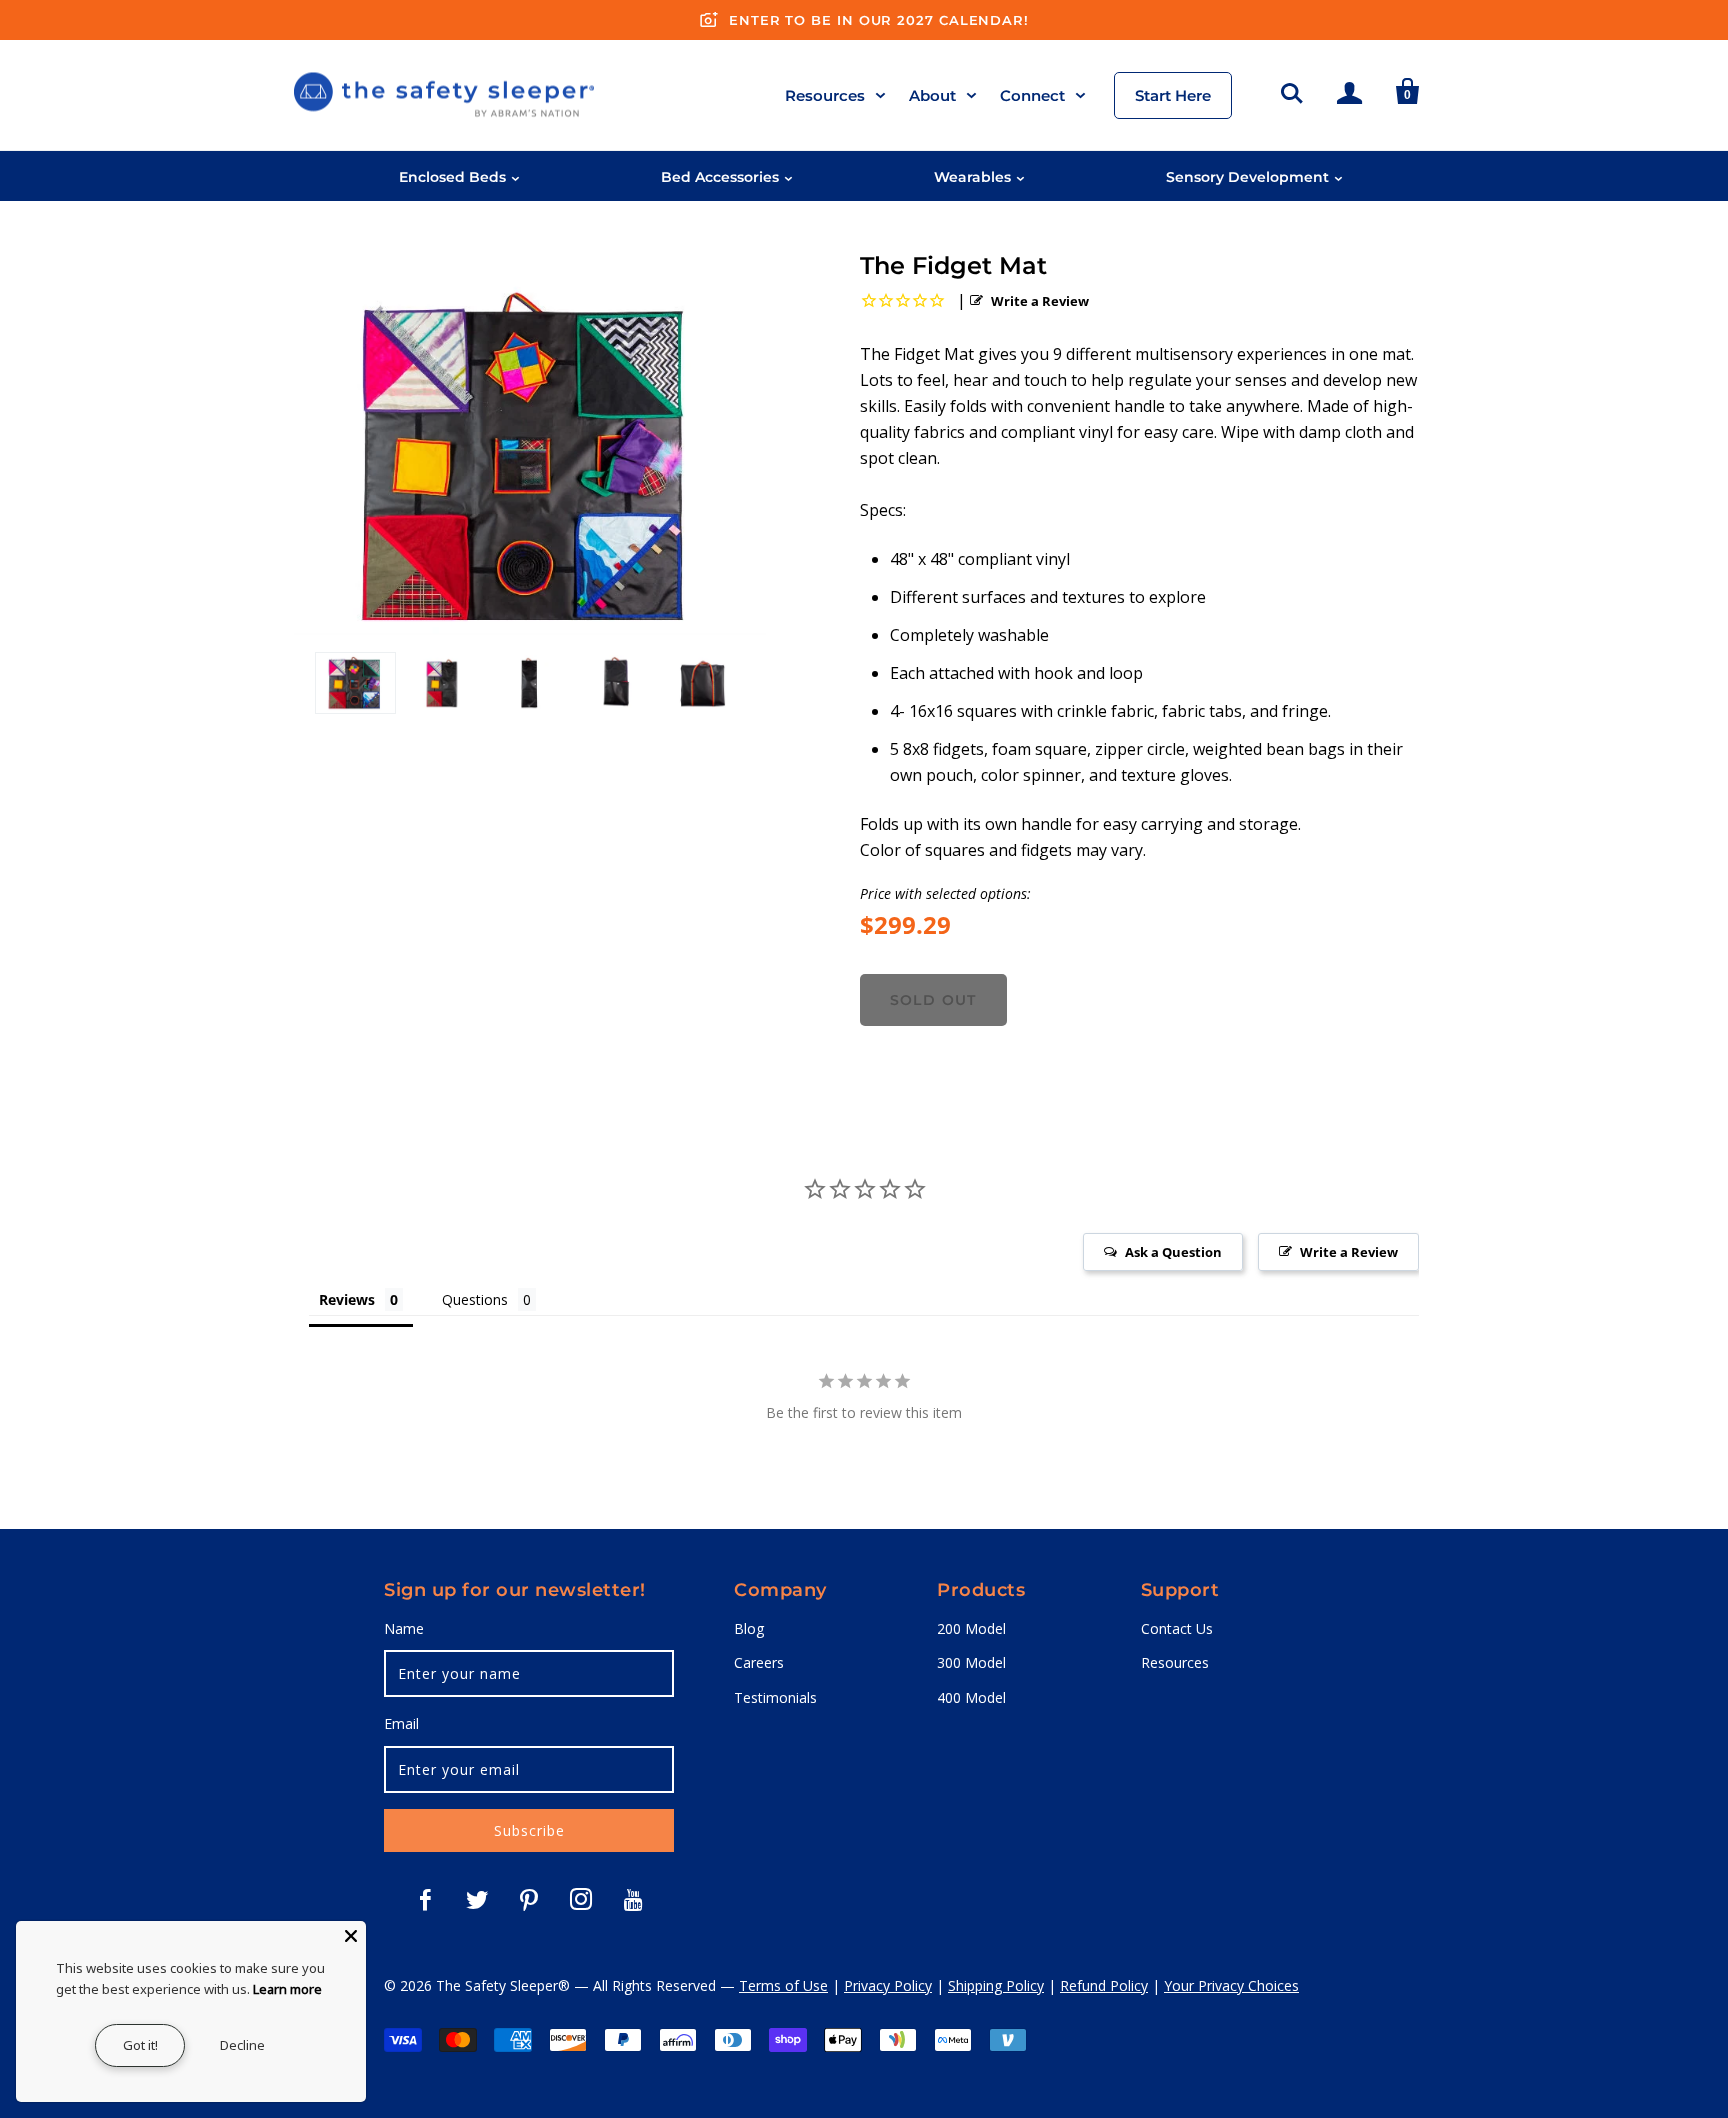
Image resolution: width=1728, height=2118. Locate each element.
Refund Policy (1104, 1985)
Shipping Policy (996, 1985)
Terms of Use (783, 1985)
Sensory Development (1247, 177)
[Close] (351, 1936)
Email (401, 1723)
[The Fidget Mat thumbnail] (355, 683)
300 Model (971, 1662)
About (932, 95)
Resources (825, 95)
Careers (759, 1662)
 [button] (1292, 90)
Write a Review (1040, 301)
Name (404, 1628)
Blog (749, 1628)
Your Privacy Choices (1231, 1985)
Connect (1032, 95)
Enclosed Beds (452, 177)
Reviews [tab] (347, 1299)
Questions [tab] (475, 1299)
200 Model (971, 1628)
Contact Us (1177, 1628)
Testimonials (775, 1697)
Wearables (972, 177)
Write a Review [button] (1349, 1252)
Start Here (1173, 95)
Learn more (287, 1989)
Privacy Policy (888, 1985)
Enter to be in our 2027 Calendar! (879, 20)
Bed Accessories (720, 177)
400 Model (971, 1697)
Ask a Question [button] (1173, 1252)
